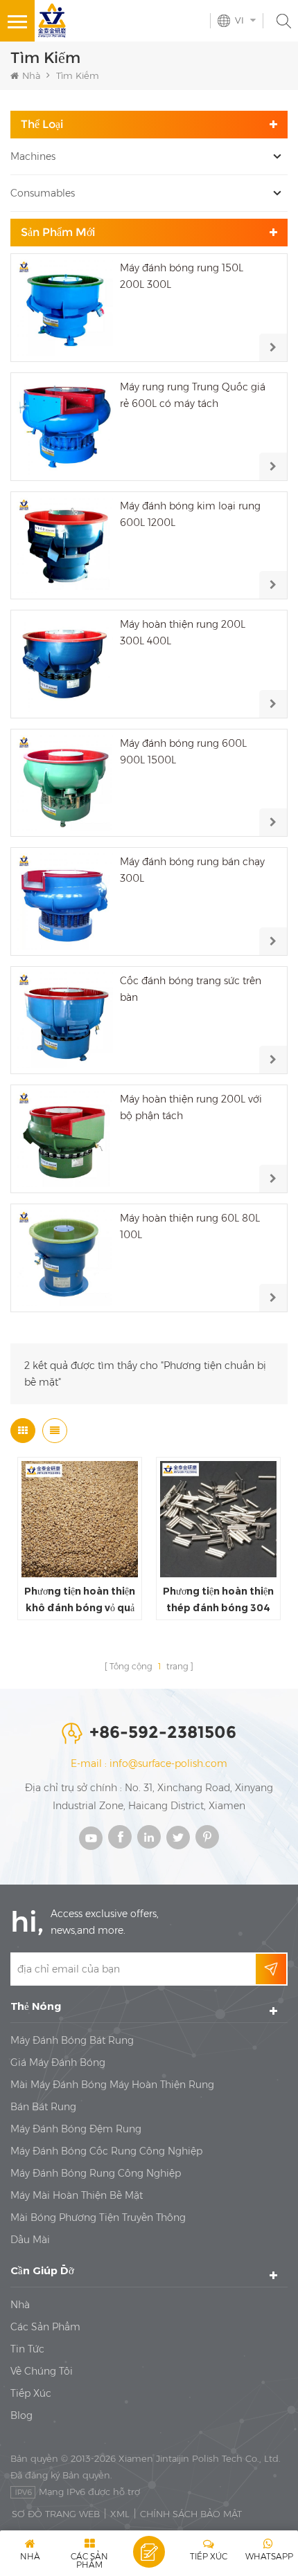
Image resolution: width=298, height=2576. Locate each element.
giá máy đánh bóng (58, 2062)
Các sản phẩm (45, 2327)
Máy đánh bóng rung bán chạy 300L (192, 870)
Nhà (31, 75)
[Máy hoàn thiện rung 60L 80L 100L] (65, 1258)
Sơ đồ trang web (56, 2514)
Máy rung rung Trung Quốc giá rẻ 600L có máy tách (193, 395)
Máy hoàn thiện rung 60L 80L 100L (190, 1226)
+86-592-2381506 (163, 1732)
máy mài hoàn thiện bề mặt (77, 2195)
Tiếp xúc (31, 2393)
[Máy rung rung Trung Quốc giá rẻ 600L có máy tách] (65, 427)
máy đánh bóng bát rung (72, 2040)
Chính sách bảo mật (191, 2514)
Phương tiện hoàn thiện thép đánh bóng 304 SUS (218, 1600)
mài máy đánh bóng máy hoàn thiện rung (112, 2085)
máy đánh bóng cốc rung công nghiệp (106, 2151)
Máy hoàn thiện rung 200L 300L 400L (183, 633)
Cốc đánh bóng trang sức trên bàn (191, 989)
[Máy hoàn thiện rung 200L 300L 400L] (65, 664)
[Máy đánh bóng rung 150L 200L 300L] (65, 308)
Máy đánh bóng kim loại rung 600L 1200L (190, 514)
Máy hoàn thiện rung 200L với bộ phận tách (191, 1107)
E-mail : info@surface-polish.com (149, 1763)
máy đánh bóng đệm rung (76, 2129)
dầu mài (30, 2240)
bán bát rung (43, 2107)
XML (120, 2514)
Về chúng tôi (42, 2371)
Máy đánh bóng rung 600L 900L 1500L (183, 752)
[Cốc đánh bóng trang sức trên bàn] (65, 1021)
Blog (21, 2415)
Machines (33, 156)
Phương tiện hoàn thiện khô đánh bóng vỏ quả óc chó (80, 1600)
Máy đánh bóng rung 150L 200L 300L (182, 276)
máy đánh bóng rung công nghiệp (96, 2173)
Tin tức (27, 2349)
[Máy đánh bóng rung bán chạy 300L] (65, 901)
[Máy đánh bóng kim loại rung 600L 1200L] (65, 546)
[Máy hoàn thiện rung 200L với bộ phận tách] (65, 1139)
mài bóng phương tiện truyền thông (98, 2217)
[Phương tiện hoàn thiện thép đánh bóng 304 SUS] (218, 1519)
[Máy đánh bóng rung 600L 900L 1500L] (65, 783)
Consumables (43, 193)
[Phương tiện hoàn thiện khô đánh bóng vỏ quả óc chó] (80, 1519)
